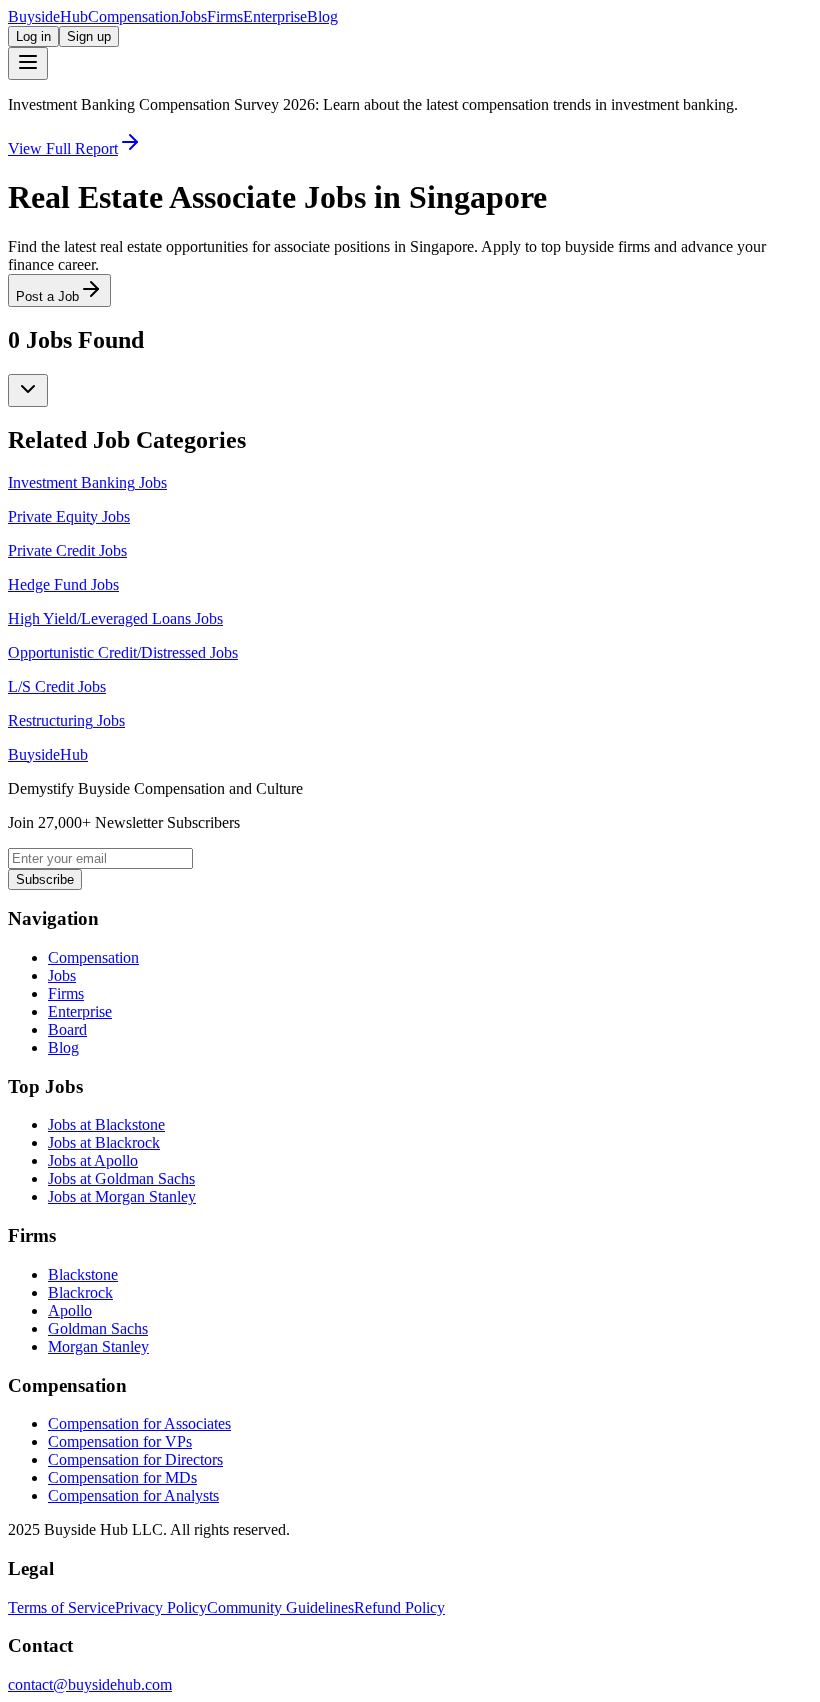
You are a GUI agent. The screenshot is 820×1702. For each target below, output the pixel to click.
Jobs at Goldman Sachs (121, 1178)
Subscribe (45, 879)
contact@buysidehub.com (90, 1684)
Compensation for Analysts (133, 1495)
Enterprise (275, 16)
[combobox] (28, 390)
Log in (33, 36)
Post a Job (47, 296)
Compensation (133, 16)
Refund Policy (399, 1607)
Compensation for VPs (120, 1441)
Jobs (193, 16)
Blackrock (80, 1292)
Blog (322, 16)
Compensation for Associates (139, 1423)
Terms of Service (61, 1607)
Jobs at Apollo (93, 1160)
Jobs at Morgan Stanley (122, 1196)
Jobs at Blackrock (104, 1142)
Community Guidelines (280, 1607)
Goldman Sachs (98, 1328)
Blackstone (83, 1274)
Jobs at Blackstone (106, 1124)
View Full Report (63, 148)
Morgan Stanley (98, 1346)
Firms (225, 16)
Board (67, 1029)
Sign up (89, 36)
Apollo (70, 1310)
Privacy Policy (161, 1607)
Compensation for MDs (122, 1477)
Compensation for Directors (135, 1459)
